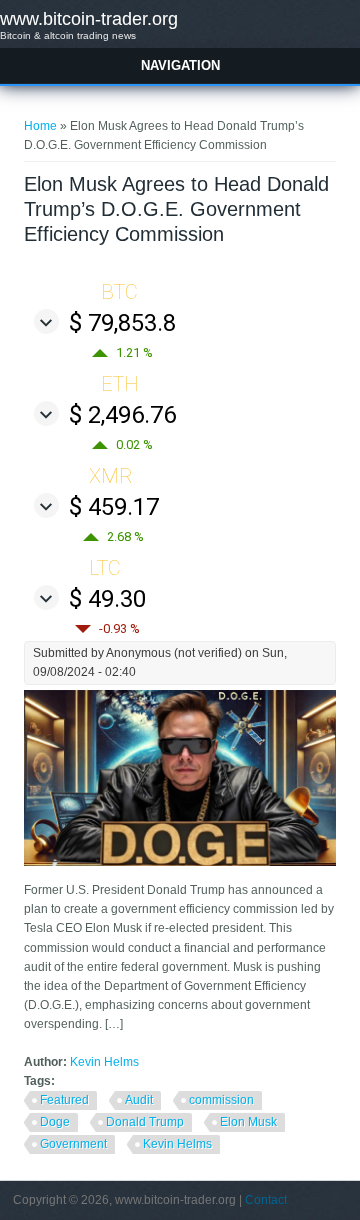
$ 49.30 (107, 599)
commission (221, 1100)
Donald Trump (145, 1122)
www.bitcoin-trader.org (89, 19)
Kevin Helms (104, 1062)
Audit (139, 1100)
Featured (64, 1100)
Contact (266, 1200)
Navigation (180, 65)
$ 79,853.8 (122, 323)
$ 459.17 (114, 507)
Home (40, 126)
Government (73, 1144)
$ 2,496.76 (122, 415)
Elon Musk (248, 1122)
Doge (55, 1122)
